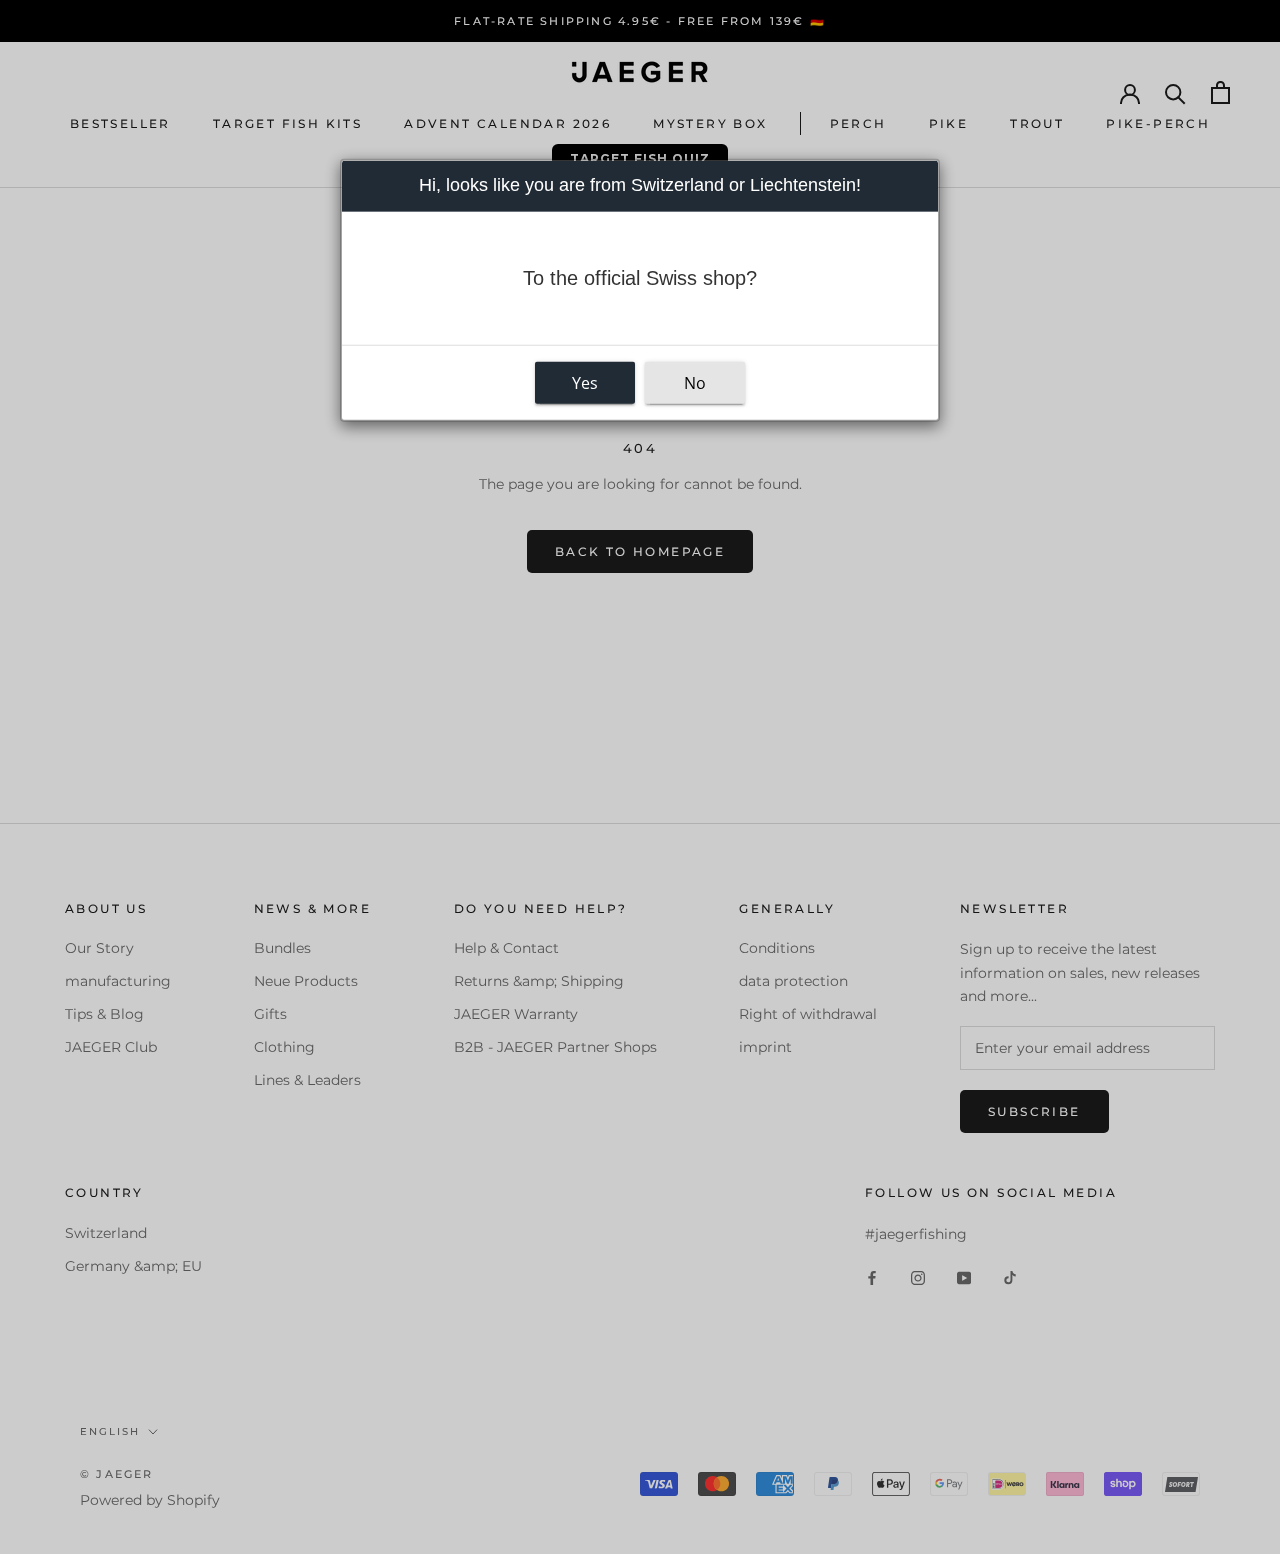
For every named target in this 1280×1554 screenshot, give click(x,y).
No (695, 383)
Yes (585, 383)
